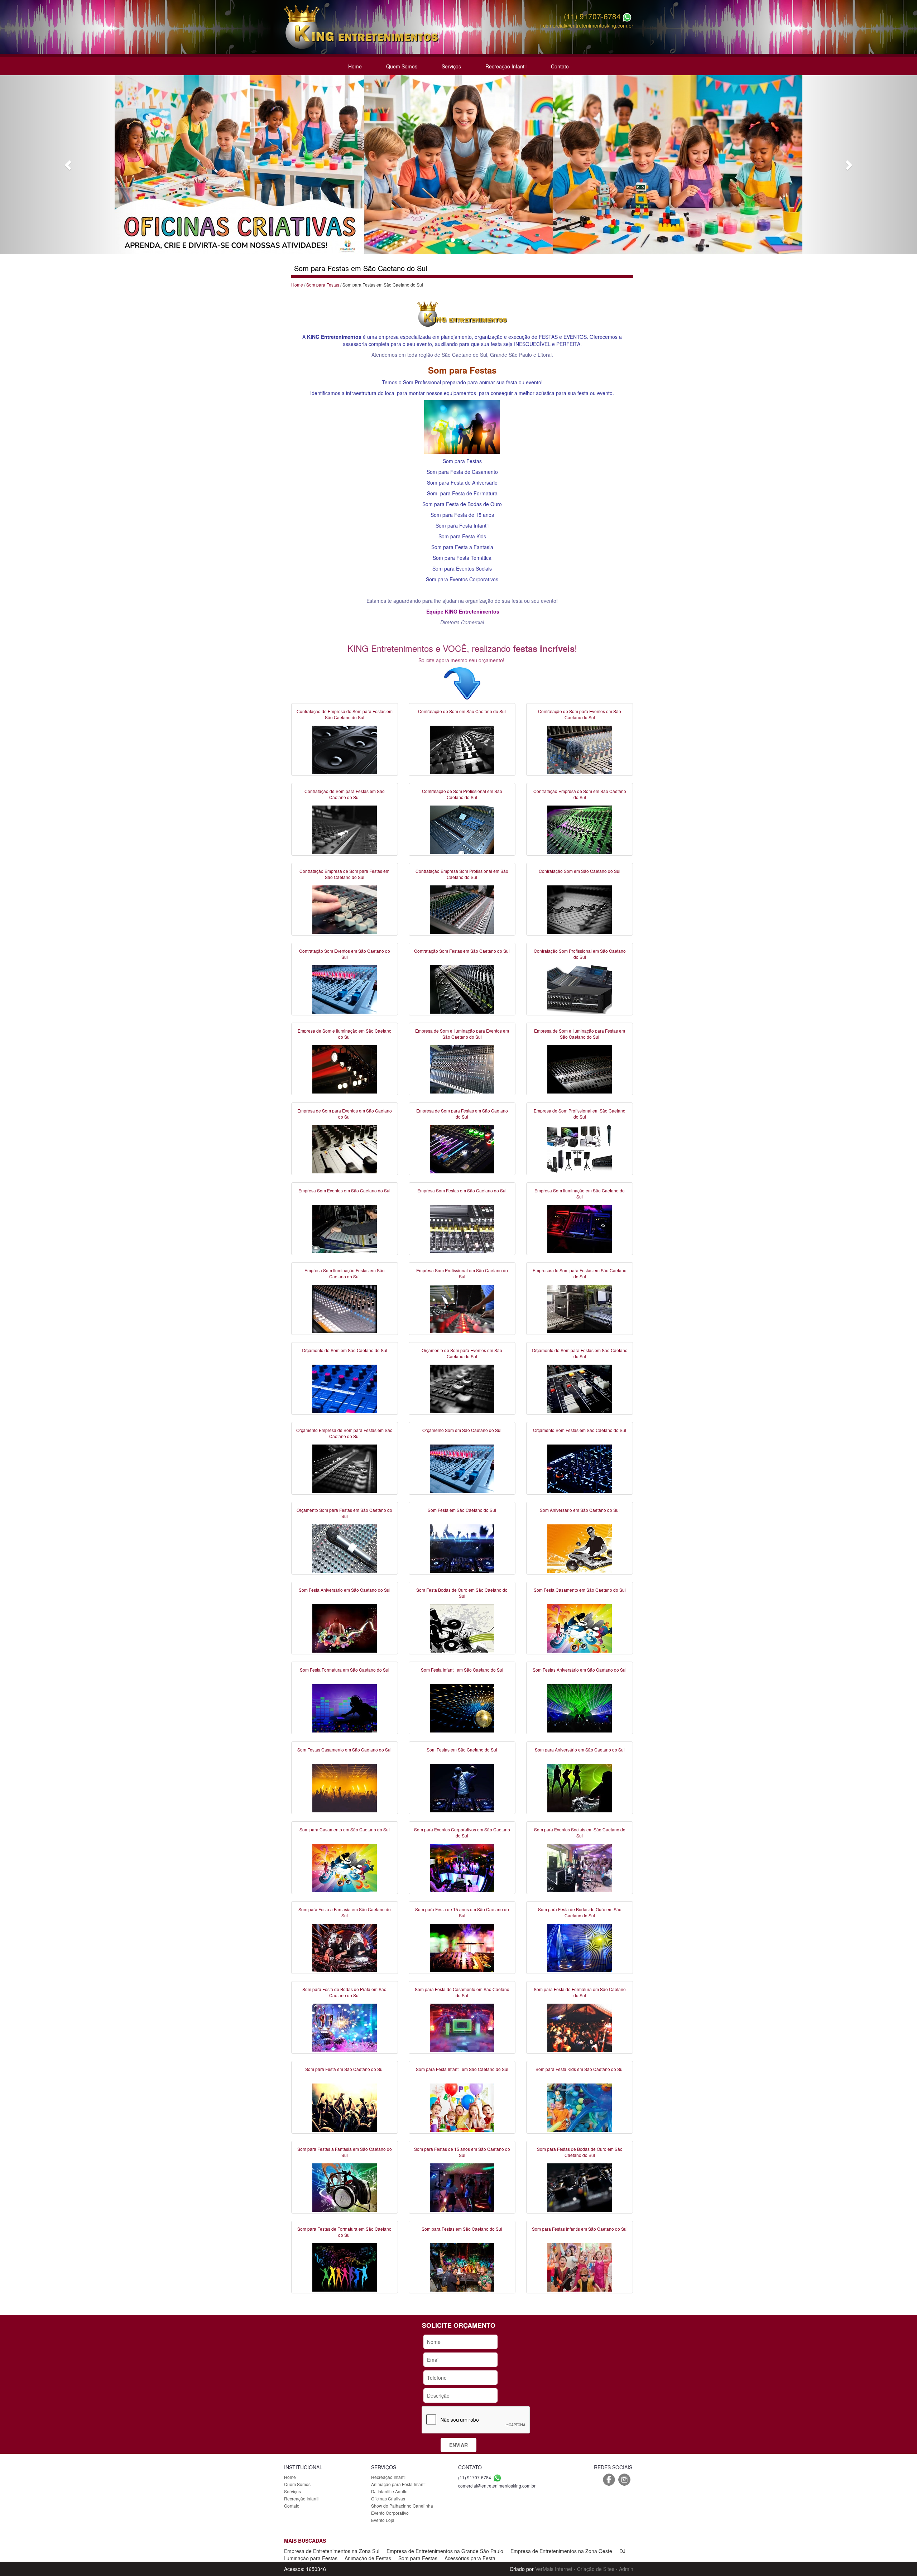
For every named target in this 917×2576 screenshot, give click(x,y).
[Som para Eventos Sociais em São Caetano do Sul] (580, 1867)
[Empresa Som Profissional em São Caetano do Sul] (462, 1308)
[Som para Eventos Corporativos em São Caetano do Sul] (462, 1867)
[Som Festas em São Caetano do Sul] (462, 1787)
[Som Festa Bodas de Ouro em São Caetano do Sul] (462, 1628)
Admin (626, 2569)
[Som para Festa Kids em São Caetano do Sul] (580, 2107)
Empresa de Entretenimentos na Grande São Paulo (445, 2551)
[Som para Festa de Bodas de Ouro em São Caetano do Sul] (580, 1947)
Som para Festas (323, 285)
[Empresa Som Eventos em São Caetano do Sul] (345, 1228)
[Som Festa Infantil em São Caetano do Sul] (462, 1707)
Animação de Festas (368, 2558)
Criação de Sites (596, 2569)
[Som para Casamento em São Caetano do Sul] (345, 1867)
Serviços (451, 66)
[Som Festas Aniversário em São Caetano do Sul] (580, 1707)
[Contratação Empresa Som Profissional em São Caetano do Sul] (462, 909)
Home (355, 66)
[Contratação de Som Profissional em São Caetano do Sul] (462, 829)
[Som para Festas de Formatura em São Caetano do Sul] (345, 2267)
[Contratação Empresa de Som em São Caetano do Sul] (580, 829)
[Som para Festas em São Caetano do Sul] (462, 2267)
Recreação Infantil (506, 66)
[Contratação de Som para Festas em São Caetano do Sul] (345, 829)
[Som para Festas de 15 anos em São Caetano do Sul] (462, 2187)
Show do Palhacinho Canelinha (402, 2506)
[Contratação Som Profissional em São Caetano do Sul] (580, 989)
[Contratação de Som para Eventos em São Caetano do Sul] (580, 749)
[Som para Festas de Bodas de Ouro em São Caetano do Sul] (580, 2187)
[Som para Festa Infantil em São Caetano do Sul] (462, 2107)
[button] (69, 165)
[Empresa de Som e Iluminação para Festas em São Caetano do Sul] (580, 1068)
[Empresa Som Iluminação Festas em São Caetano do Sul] (345, 1308)
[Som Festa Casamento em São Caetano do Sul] (580, 1628)
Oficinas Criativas (388, 2498)
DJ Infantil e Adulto (389, 2491)
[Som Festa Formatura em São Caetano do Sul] (345, 1707)
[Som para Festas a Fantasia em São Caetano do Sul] (345, 2187)
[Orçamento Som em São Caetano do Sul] (462, 1468)
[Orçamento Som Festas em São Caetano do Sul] (580, 1468)
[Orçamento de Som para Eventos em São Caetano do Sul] (462, 1388)
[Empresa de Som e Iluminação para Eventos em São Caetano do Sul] (462, 1068)
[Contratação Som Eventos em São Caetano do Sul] (345, 989)
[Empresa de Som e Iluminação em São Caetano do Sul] (345, 1068)
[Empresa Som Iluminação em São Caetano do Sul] (580, 1228)
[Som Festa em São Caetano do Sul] (462, 1548)
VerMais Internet (554, 2569)
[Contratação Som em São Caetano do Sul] (580, 909)
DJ (622, 2551)
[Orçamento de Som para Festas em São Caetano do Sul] (580, 1388)
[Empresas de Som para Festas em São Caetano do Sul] (580, 1308)
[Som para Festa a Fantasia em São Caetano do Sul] (345, 1947)
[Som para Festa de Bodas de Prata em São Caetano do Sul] (345, 2027)
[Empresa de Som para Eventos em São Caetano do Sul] (345, 1148)
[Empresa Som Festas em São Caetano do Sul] (462, 1228)
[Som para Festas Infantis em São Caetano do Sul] (580, 2267)
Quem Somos (402, 66)
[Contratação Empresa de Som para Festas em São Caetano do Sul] (345, 909)
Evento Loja (383, 2520)
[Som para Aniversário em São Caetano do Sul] (580, 1787)
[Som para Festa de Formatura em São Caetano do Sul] (580, 2027)
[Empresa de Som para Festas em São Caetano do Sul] (462, 1148)
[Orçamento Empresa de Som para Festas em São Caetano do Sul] (345, 1468)
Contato (560, 66)
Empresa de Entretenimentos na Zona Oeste (561, 2551)
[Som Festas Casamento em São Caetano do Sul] (345, 1787)
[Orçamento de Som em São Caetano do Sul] (345, 1388)
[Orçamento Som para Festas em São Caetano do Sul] (345, 1548)
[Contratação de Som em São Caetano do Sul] (462, 749)
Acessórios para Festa (470, 2558)
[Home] (361, 26)
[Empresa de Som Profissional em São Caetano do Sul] (580, 1148)
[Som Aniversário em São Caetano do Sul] (580, 1548)
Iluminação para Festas (311, 2558)
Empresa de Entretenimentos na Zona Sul (332, 2551)
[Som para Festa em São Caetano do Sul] (345, 2107)
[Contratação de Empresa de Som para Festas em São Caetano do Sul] (345, 749)
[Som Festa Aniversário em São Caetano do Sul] (345, 1628)
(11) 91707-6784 (592, 16)
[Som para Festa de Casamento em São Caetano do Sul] (462, 2027)
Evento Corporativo (390, 2513)
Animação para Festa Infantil (399, 2484)
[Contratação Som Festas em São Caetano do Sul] (462, 989)
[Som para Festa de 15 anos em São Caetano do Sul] (462, 1947)
